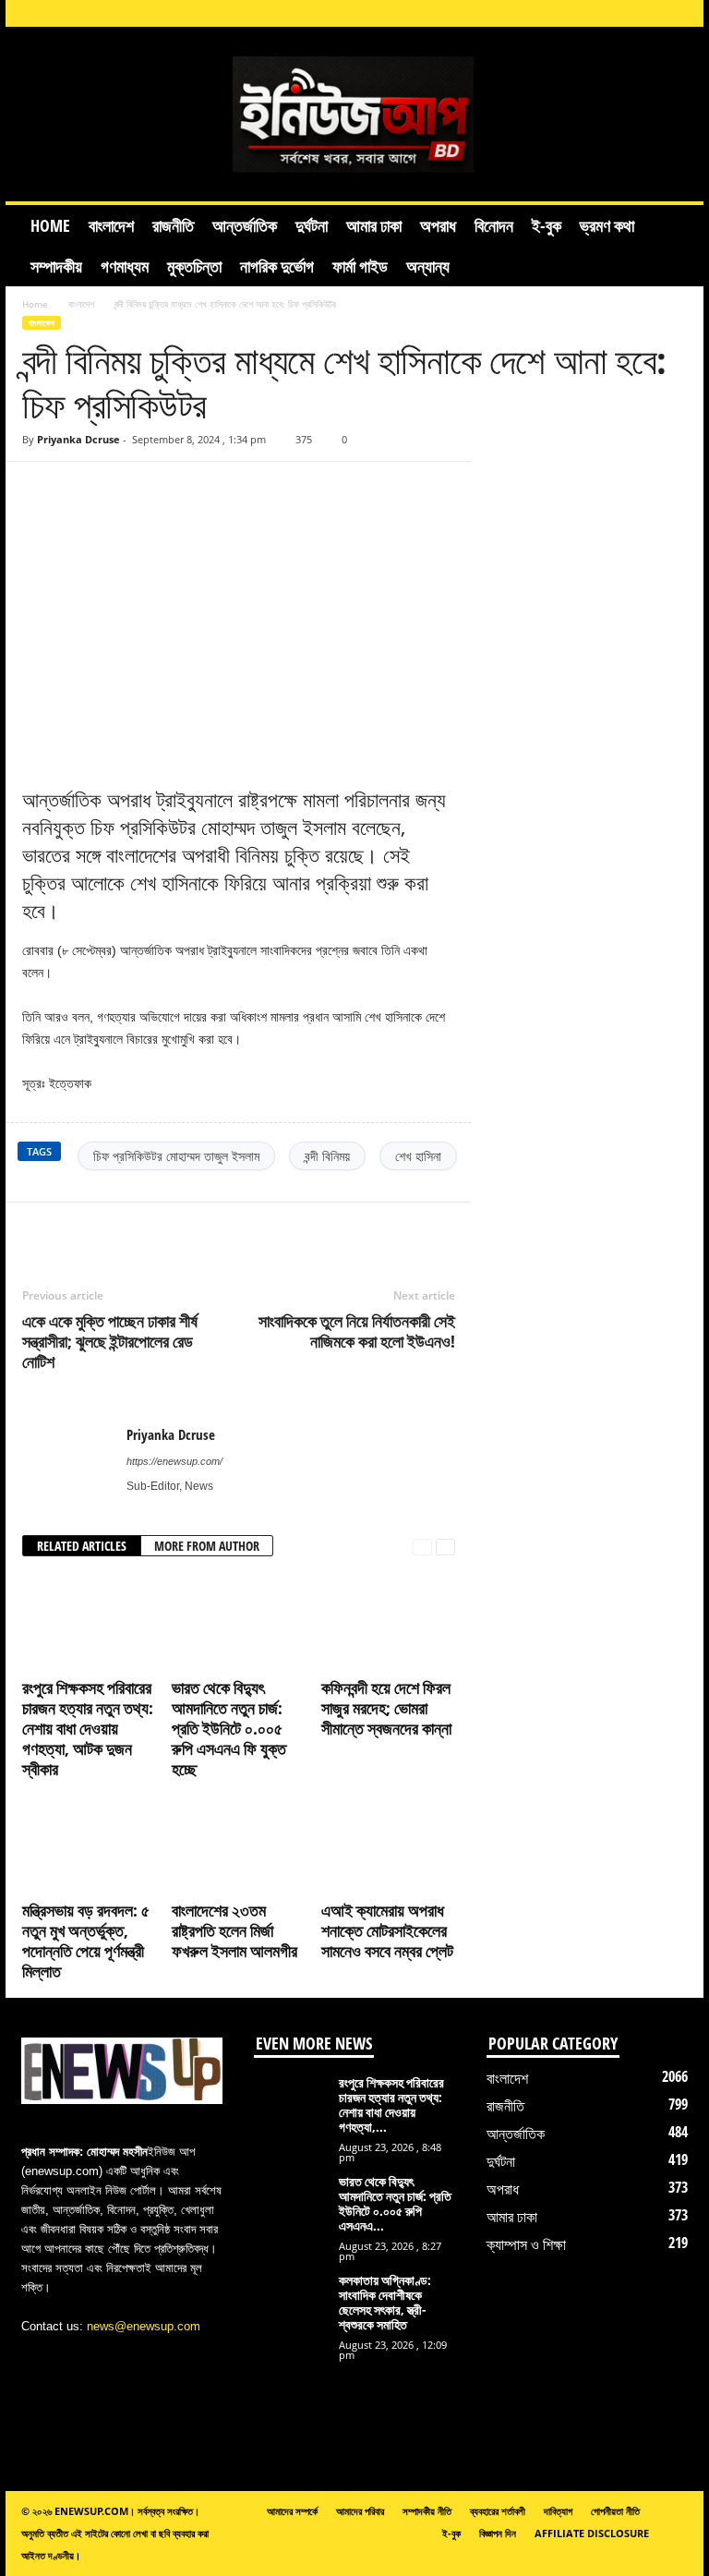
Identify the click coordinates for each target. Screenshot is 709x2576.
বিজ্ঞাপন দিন (498, 2533)
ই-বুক (547, 225)
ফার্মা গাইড (360, 266)
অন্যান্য (428, 266)
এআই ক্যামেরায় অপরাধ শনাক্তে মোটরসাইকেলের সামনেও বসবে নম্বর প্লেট (387, 1930)
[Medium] (621, 13)
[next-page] (445, 1547)
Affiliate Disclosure (592, 2533)
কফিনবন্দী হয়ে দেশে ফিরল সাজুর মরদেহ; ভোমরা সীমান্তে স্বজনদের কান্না (386, 1708)
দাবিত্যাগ (558, 2511)
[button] (676, 246)
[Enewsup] (354, 114)
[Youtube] (679, 13)
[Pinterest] (168, 1230)
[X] (650, 13)
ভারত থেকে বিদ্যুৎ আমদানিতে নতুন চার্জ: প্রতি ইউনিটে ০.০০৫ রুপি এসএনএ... (395, 2203)
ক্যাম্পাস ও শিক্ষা (526, 2244)
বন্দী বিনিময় (327, 1156)
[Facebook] (535, 13)
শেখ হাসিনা (418, 1156)
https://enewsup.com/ (174, 1461)
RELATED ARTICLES (82, 1546)
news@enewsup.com (144, 2326)
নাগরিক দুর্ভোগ (277, 266)
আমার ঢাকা (374, 225)
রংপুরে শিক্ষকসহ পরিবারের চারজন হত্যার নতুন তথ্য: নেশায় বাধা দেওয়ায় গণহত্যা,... (391, 2104)
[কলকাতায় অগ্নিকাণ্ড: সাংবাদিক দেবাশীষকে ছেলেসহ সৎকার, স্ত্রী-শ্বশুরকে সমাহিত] (291, 2312)
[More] (254, 1230)
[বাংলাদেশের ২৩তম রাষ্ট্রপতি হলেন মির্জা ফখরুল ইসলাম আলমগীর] (239, 1844)
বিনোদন (494, 225)
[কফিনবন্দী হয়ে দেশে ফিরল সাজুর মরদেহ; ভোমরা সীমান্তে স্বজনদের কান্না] (388, 1622)
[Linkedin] (593, 13)
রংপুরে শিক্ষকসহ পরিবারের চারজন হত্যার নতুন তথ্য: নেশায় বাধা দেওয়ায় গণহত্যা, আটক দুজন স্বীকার (88, 1728)
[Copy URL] (76, 490)
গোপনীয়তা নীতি (615, 2511)
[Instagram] (564, 13)
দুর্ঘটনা (312, 225)
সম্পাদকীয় (56, 266)
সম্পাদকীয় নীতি (427, 2511)
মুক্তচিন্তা (194, 266)
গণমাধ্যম (125, 266)
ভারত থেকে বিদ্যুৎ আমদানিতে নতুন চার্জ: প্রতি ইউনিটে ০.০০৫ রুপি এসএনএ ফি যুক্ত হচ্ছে (229, 1728)
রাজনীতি (173, 225)
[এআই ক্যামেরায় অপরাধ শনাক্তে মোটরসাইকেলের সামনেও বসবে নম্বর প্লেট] (388, 1844)
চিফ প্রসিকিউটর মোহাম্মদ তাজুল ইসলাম (176, 1156)
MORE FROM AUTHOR (207, 1546)
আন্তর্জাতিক (245, 225)
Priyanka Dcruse (78, 439)
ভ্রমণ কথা (607, 225)
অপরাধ (438, 225)
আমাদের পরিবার (360, 2511)
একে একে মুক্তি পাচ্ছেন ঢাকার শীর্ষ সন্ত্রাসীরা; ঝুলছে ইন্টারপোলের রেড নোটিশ (110, 1341)
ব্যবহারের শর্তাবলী (498, 2511)
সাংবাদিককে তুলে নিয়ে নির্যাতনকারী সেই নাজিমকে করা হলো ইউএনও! (357, 1331)
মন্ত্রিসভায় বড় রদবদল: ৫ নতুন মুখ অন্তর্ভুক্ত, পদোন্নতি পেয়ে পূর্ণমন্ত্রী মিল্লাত (86, 1941)
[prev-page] (422, 1547)
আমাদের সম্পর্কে (292, 2511)
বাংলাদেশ (111, 225)
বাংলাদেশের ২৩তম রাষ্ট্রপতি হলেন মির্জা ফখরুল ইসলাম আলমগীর (234, 1930)
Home (50, 225)
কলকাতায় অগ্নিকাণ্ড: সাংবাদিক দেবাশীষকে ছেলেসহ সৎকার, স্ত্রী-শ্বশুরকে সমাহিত (385, 2302)
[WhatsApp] (210, 1230)
